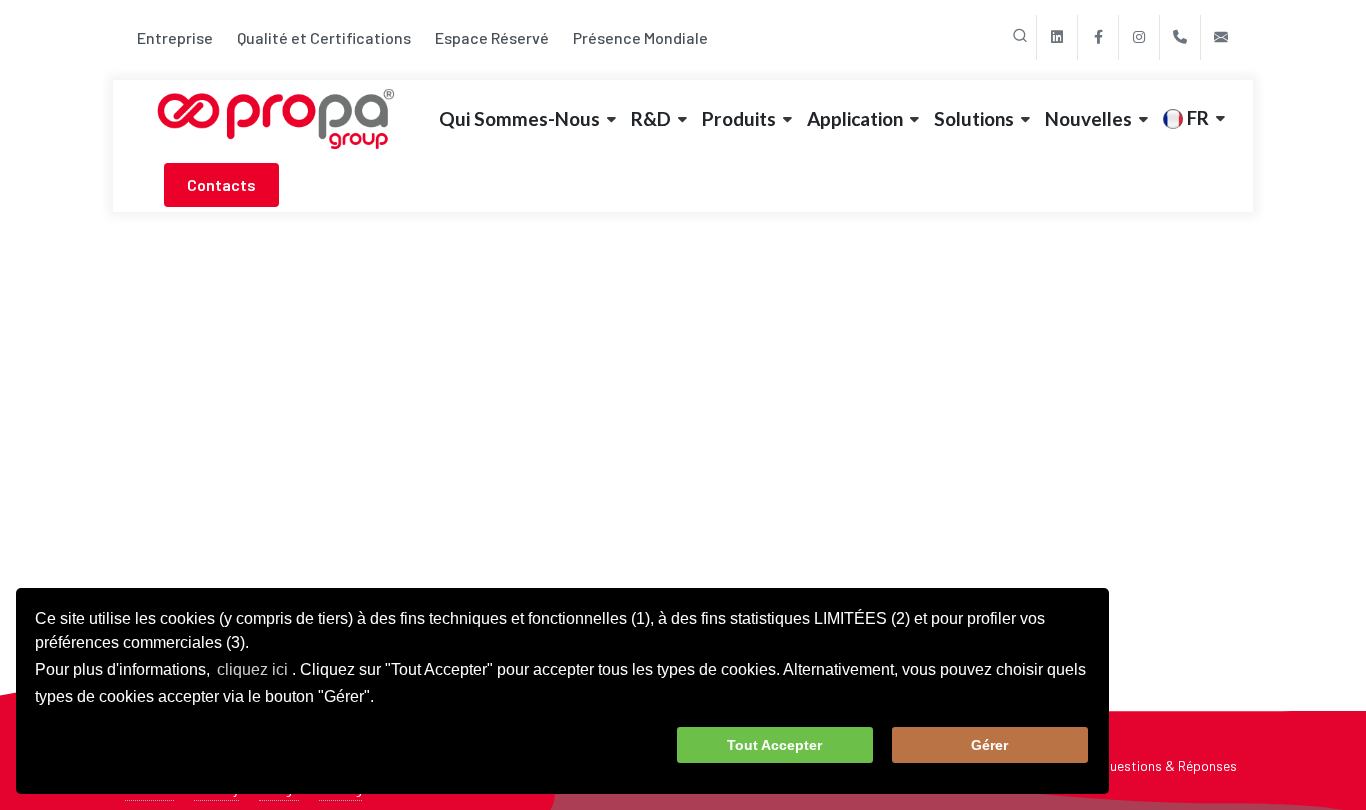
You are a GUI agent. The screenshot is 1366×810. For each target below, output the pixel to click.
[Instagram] (1139, 37)
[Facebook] (1098, 37)
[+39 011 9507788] (1180, 37)
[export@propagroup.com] (1221, 37)
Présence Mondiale (640, 37)
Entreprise (175, 37)
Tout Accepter (774, 745)
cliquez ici (252, 669)
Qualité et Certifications (324, 37)
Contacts (221, 184)
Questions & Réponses (1169, 765)
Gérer (989, 745)
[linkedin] (1057, 37)
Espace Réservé (492, 37)
